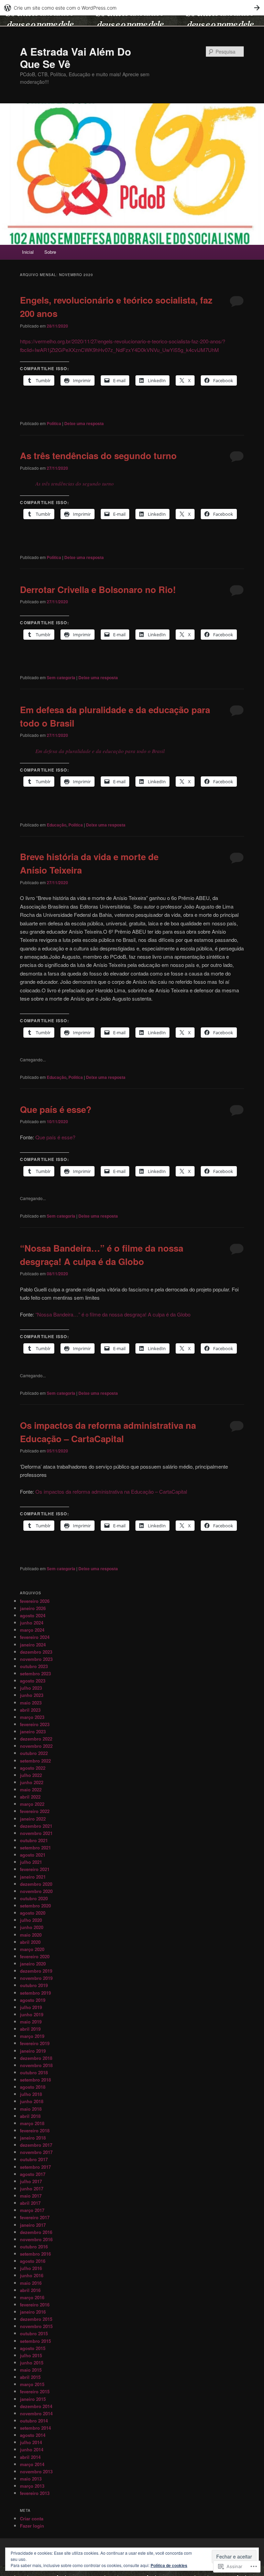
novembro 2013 (36, 2471)
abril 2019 (30, 2029)
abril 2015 (30, 2377)
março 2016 (32, 2297)
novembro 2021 (36, 1833)
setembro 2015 (35, 2341)
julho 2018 (31, 2094)
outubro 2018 (34, 2072)
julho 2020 (31, 1920)
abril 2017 (30, 2203)
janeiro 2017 (33, 2225)
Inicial (28, 252)
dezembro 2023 (36, 1652)
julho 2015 (31, 2355)
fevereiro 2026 (35, 1601)
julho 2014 (31, 2442)
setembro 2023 (35, 1673)
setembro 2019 (35, 1993)
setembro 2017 (35, 2167)
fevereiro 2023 (35, 1724)
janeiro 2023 (33, 1731)
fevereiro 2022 (35, 1811)
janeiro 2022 (33, 1819)
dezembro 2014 (36, 2406)
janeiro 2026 (33, 1608)
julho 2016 (31, 2268)
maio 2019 (31, 2022)
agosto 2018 (33, 2087)
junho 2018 (32, 2101)
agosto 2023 (33, 1681)
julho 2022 (31, 1775)
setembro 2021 (35, 1848)
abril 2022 (30, 1797)
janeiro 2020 (33, 1964)
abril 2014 (30, 2457)
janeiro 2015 (33, 2399)
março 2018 (32, 2123)
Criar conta (32, 2518)
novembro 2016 (36, 2239)
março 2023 (32, 1717)
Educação (57, 825)
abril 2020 (30, 1942)
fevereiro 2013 (35, 2493)
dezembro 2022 (36, 1739)
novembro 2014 (36, 2413)
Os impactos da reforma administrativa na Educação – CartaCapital (111, 1491)
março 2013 (32, 2486)
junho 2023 (32, 1695)
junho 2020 (32, 1927)
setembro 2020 (35, 1906)
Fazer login (32, 2526)
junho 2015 (32, 2363)
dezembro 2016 (36, 2232)
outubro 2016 (34, 2247)
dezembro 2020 (36, 1884)
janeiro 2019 (33, 2051)
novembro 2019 (36, 1978)
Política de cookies (169, 2565)
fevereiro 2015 (35, 2391)
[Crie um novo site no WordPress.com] (132, 8)
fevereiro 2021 (35, 1869)
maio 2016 (31, 2283)
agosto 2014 (33, 2435)
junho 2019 (32, 2014)
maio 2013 (31, 2479)
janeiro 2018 (33, 2138)
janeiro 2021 (33, 1877)
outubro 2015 (34, 2333)
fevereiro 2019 (35, 2043)
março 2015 (32, 2384)
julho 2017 (31, 2181)
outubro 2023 (34, 1666)
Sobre (50, 252)
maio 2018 (31, 2109)
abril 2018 (30, 2116)
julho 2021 (31, 1862)
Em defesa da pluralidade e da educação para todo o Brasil (100, 751)
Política (54, 423)
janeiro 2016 (33, 2312)
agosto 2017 (33, 2174)
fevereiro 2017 (35, 2217)
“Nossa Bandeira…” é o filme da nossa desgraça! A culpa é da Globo (113, 1314)
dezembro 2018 (36, 2058)
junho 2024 (32, 1623)
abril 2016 (30, 2290)
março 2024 (32, 1630)
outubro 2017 (34, 2159)
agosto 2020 (33, 1913)
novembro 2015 (36, 2326)
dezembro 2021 (36, 1826)
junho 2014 (32, 2449)
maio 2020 (31, 1935)
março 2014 (32, 2464)
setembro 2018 (35, 2080)
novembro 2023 (36, 1659)
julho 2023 (31, 1688)
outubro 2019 (34, 1985)
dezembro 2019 (36, 1971)
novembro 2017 (36, 2152)
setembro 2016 (35, 2254)
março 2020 (32, 1949)
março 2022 (32, 1804)
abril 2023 (30, 1710)
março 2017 (32, 2210)
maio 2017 (31, 2196)
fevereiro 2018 (35, 2130)
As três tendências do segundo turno (98, 455)
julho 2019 (31, 2007)
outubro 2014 (34, 2421)
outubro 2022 (34, 1753)
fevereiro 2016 (35, 2305)
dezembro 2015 (36, 2319)
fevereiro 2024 (35, 1637)
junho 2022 (32, 1782)
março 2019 (32, 2036)
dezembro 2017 (36, 2145)
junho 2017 (32, 2189)
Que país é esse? (56, 1109)
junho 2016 (32, 2275)
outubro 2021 (34, 1840)
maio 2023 (31, 1703)
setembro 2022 (35, 1761)
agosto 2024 (33, 1615)
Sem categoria (61, 677)
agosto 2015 (33, 2348)
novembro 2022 (36, 1746)
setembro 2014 (35, 2428)
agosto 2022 (33, 1768)
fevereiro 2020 (35, 1956)
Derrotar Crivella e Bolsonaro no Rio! (98, 589)
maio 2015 (31, 2370)
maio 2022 (31, 1789)
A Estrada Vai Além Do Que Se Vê (75, 58)
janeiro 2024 (33, 1645)
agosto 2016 (33, 2261)
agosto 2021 (33, 1855)
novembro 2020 (36, 1891)
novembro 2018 (36, 2065)
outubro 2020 (34, 1898)
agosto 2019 (33, 2000)
